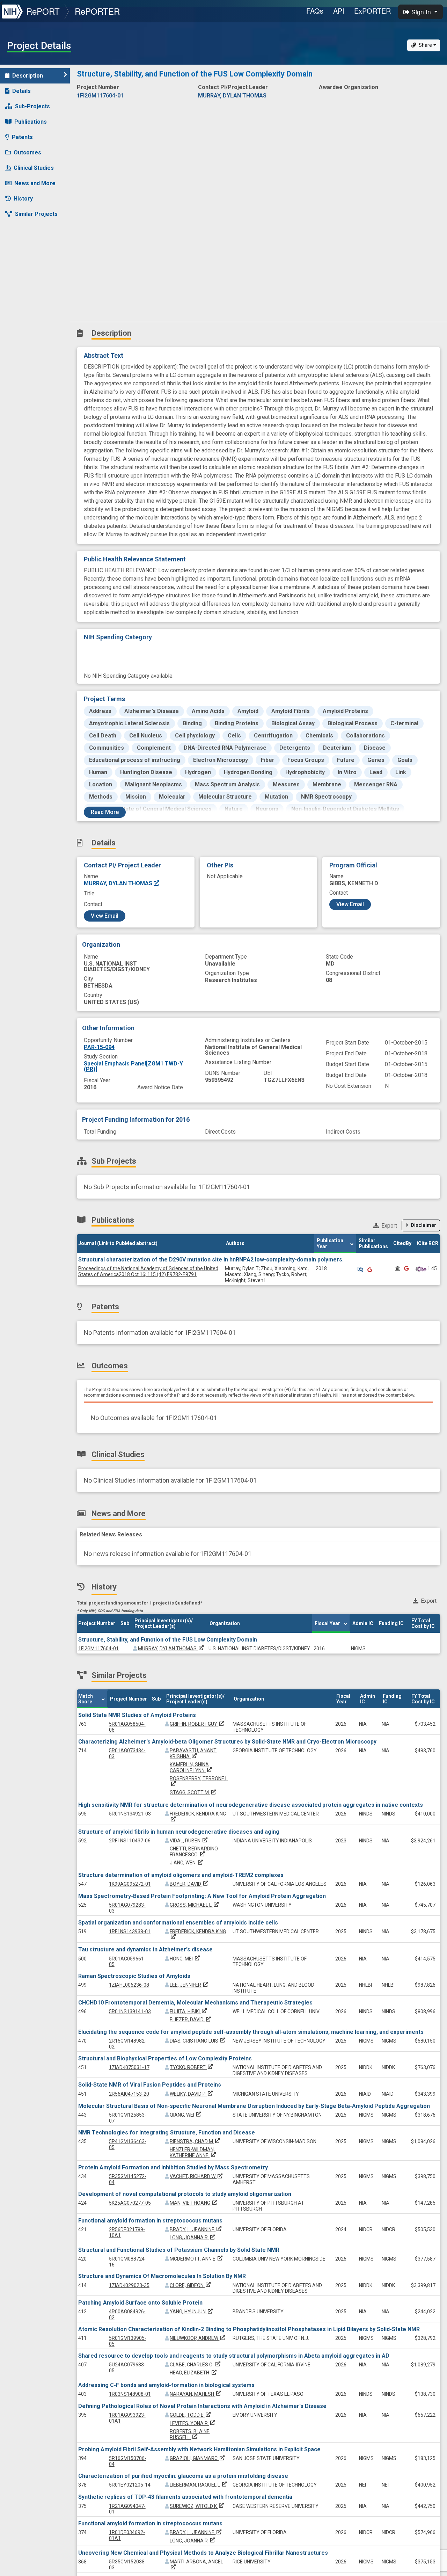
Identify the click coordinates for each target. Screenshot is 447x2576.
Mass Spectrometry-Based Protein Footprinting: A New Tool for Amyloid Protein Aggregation (202, 1896)
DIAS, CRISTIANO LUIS (198, 2041)
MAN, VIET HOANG (194, 2203)
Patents (22, 137)
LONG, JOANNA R (193, 2237)
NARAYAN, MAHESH (196, 2394)
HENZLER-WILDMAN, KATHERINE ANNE (193, 2152)
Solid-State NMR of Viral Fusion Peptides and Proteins (150, 2085)
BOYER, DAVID (190, 1884)
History (23, 199)
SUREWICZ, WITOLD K (197, 2506)
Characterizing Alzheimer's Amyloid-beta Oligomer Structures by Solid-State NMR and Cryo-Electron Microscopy (227, 1742)
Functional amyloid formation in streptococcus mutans (150, 2221)
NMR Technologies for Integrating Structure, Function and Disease (167, 2133)
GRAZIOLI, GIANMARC (198, 2458)
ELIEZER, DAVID (191, 2020)
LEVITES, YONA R (193, 2423)
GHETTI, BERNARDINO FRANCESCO (194, 1852)
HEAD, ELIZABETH (194, 2373)
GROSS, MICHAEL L (195, 1905)
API (339, 11)
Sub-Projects (32, 106)
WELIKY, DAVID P (192, 2094)
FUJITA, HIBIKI (189, 2011)
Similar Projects (36, 214)
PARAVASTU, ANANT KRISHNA (193, 1753)
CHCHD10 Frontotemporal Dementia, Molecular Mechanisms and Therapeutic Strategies (195, 2003)
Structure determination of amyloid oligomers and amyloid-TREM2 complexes (181, 1875)
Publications (31, 122)
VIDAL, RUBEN (189, 1841)
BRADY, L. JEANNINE (196, 2229)
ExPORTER (372, 11)
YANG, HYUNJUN (192, 2312)
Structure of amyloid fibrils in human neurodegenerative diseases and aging (179, 1832)
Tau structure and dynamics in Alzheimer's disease (145, 1949)
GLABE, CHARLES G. (196, 2365)
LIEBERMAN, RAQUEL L (199, 2485)
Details (21, 91)
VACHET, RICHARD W (197, 2176)
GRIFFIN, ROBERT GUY (198, 1724)
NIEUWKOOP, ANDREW (198, 2338)
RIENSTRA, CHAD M (196, 2141)
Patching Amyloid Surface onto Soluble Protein (140, 2303)
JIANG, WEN (187, 1863)
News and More (35, 183)
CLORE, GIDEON (191, 2285)
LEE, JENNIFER (190, 1985)
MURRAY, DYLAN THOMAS (119, 883)
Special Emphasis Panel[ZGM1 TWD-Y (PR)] (133, 1066)
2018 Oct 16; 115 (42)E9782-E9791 (148, 1271)
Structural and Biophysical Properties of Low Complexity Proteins (165, 2058)
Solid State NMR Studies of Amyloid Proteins (137, 1715)
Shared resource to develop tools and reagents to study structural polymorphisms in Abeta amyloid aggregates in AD (234, 2356)
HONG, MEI (185, 1959)
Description (28, 76)
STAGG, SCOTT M (194, 1792)
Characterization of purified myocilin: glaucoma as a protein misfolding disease (183, 2476)
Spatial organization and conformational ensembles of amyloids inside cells (178, 1923)
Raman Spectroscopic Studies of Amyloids (134, 1976)
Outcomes (27, 152)
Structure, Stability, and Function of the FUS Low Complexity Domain (168, 1640)
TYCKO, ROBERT (192, 2067)
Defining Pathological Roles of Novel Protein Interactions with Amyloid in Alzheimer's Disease (202, 2406)
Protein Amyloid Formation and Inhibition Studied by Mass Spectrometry (173, 2167)
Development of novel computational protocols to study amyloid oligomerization (185, 2194)
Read (105, 812)
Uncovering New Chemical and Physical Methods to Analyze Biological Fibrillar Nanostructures (203, 2553)
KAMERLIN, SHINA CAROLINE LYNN (192, 1767)
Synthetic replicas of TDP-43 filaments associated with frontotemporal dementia (185, 2497)
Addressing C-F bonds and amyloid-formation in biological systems (166, 2385)
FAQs (315, 11)
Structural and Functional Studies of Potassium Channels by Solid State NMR (179, 2250)
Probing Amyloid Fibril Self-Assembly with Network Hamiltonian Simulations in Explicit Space (199, 2449)
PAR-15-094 (99, 1047)
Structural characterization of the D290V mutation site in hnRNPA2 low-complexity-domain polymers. (211, 1260)
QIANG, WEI (186, 2115)
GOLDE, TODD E (191, 2415)
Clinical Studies (34, 168)
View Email (105, 916)
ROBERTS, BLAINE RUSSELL (190, 2434)
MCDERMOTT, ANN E (197, 2259)
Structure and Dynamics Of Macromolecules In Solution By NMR (162, 2276)
